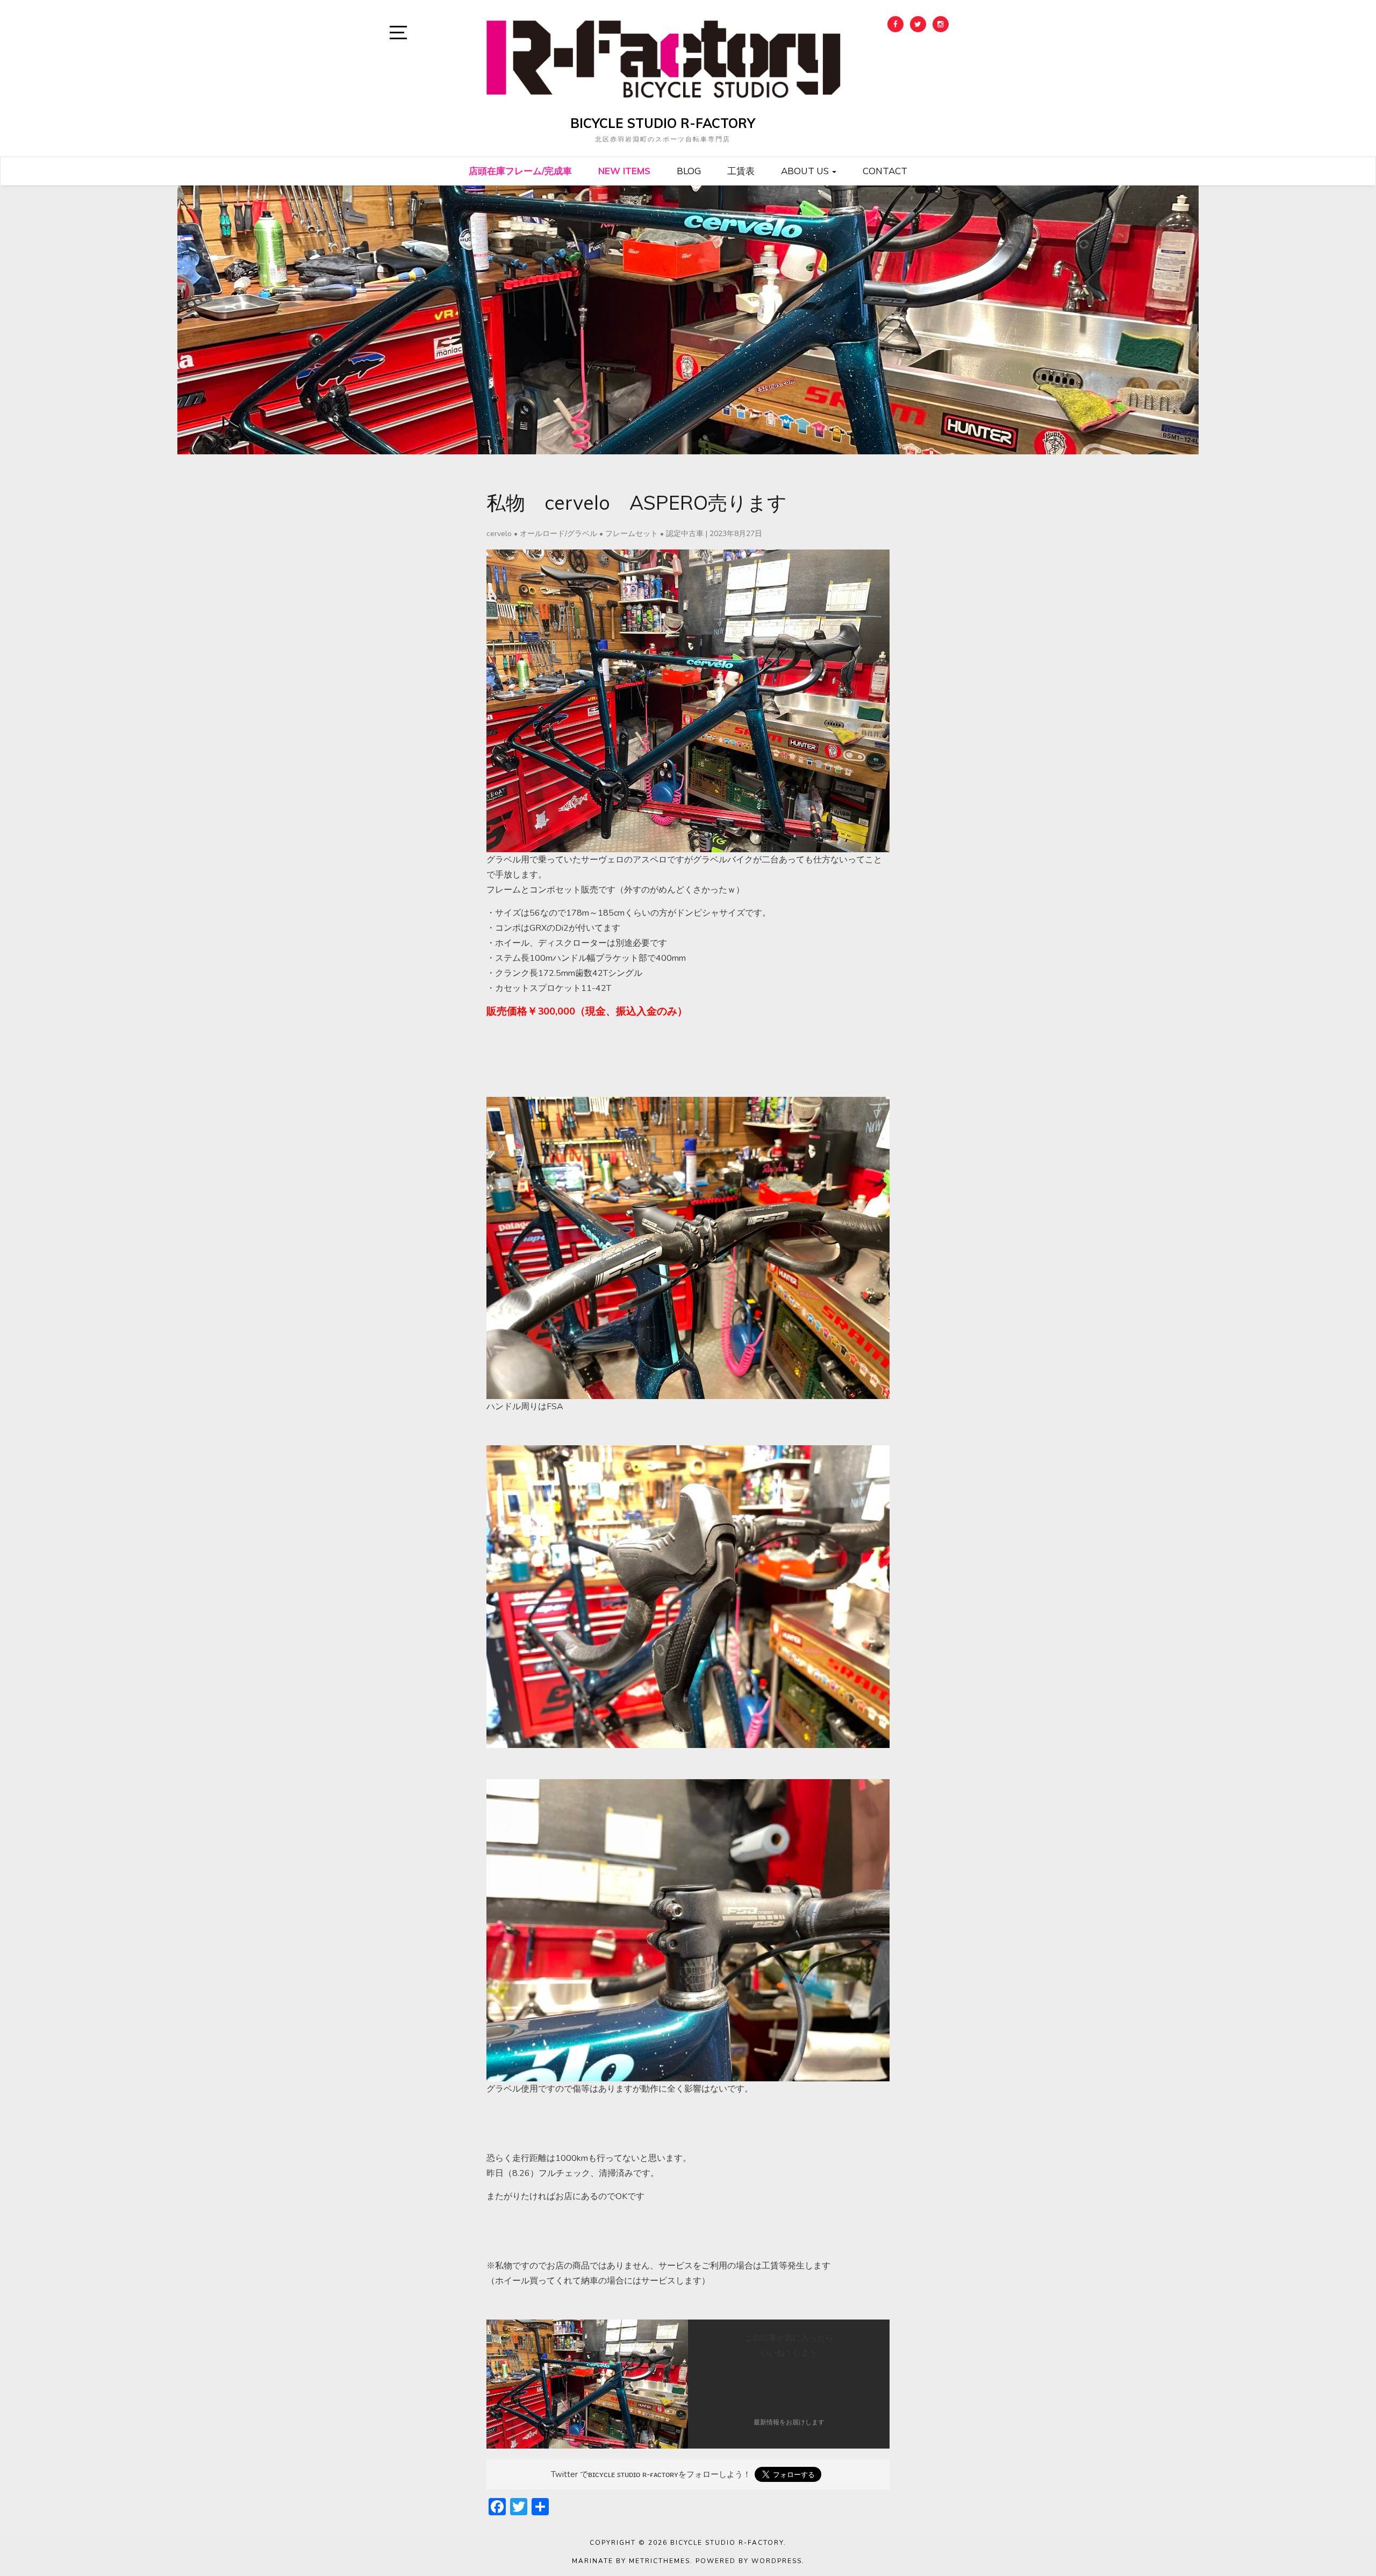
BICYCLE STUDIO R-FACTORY (663, 123)
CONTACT (885, 171)
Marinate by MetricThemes (631, 2561)
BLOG (689, 171)
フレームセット (632, 534)
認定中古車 (685, 534)
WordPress (777, 2561)
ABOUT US (806, 171)
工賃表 (741, 171)
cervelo (499, 534)
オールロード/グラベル (558, 534)
